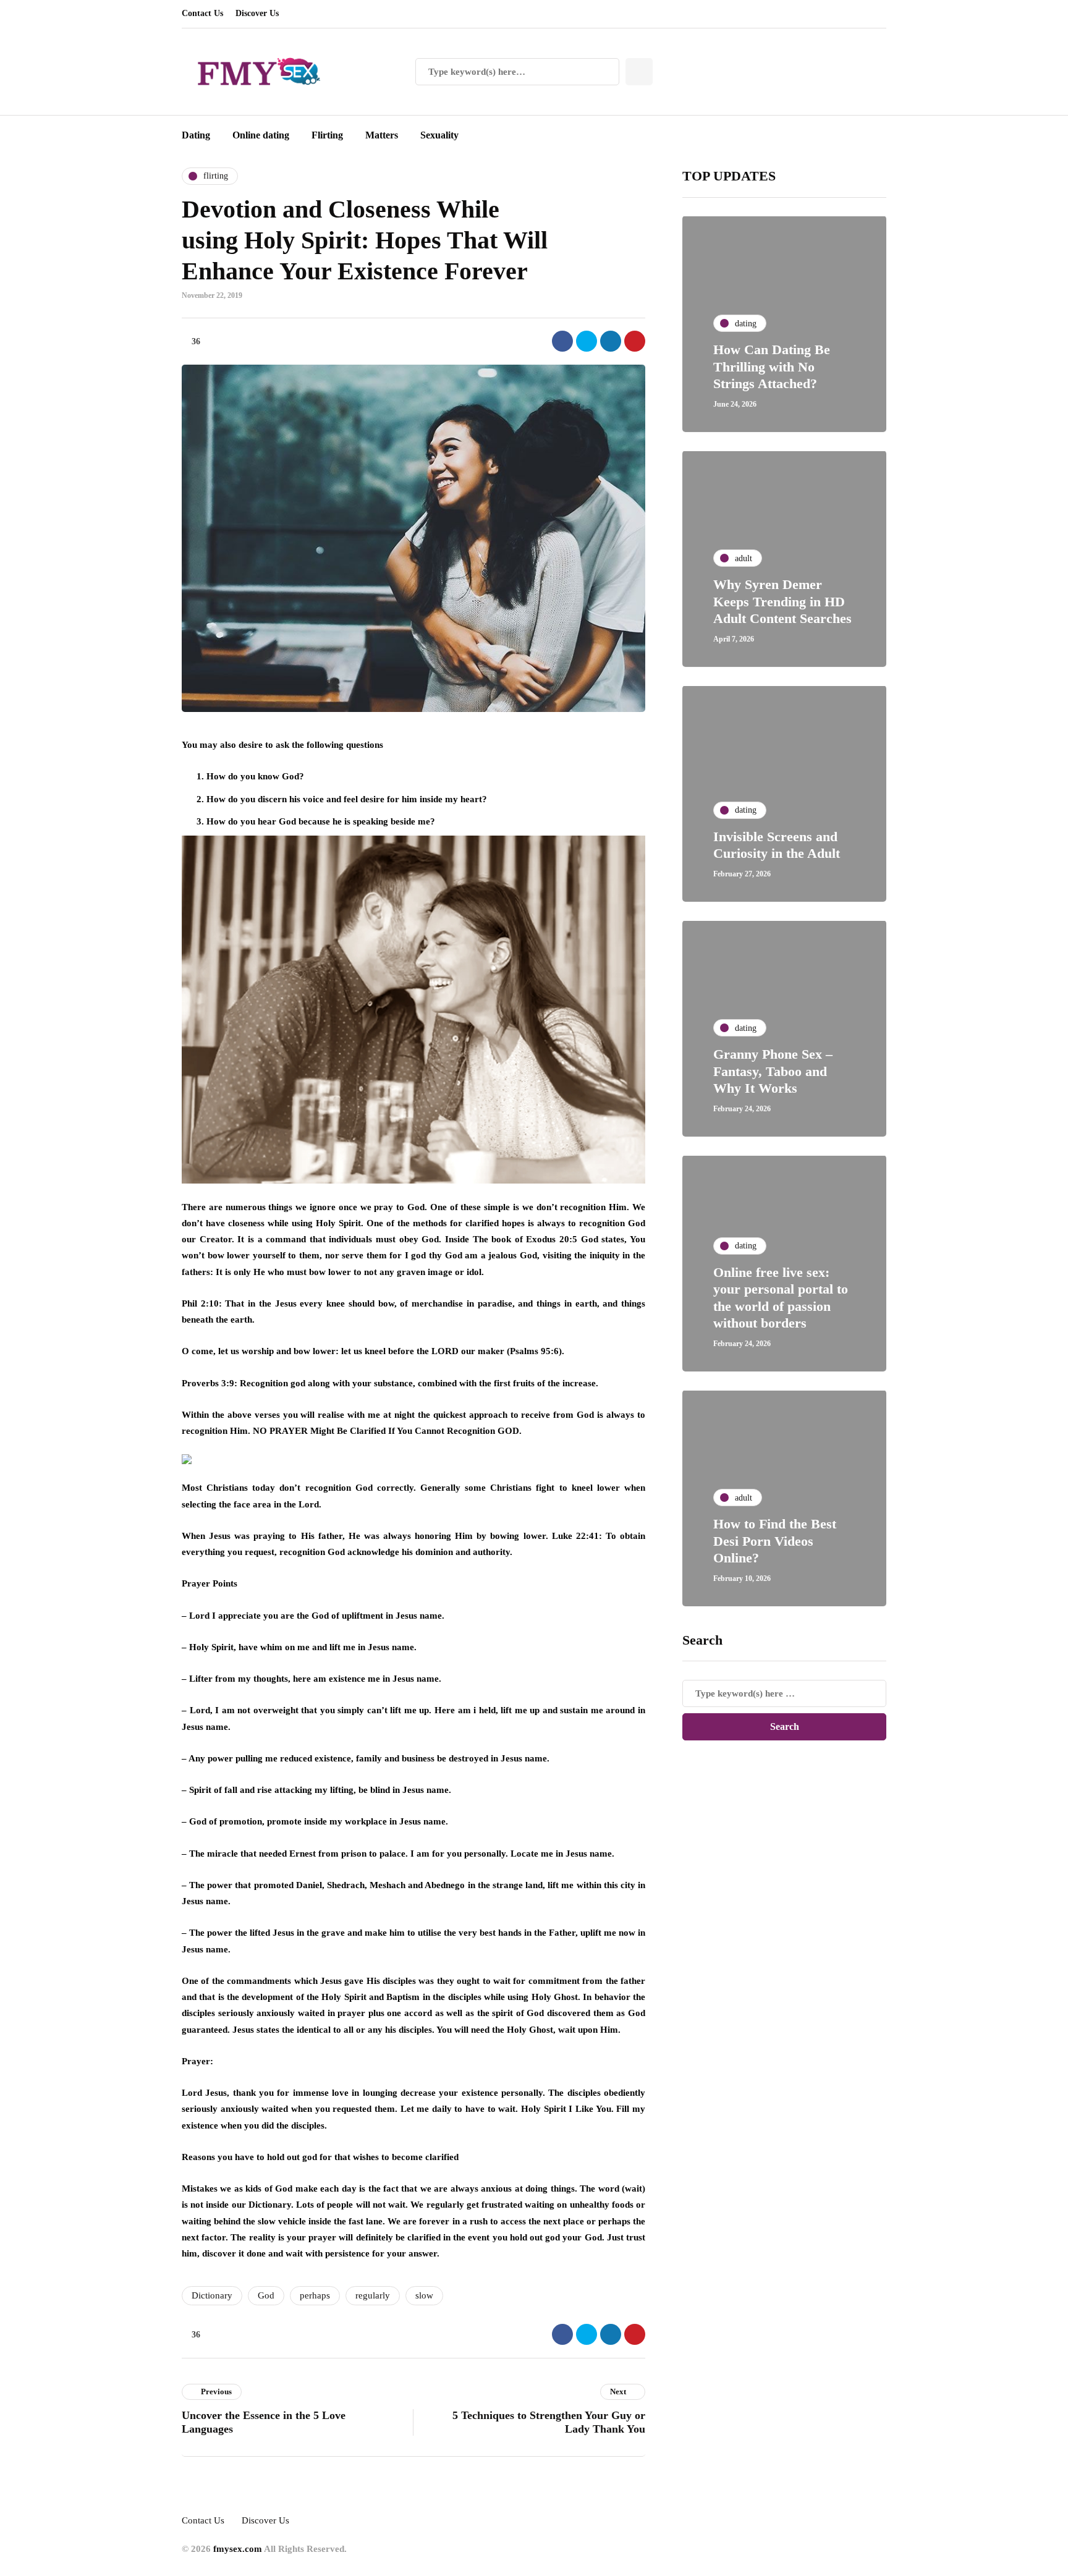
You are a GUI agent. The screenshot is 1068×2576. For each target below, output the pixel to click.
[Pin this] (635, 341)
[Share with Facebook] (562, 341)
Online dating (261, 135)
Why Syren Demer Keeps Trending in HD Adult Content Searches (782, 601)
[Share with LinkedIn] (611, 341)
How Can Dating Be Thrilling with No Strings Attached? (772, 366)
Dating (196, 135)
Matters (382, 135)
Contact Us (202, 13)
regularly (373, 2295)
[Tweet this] (587, 341)
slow (424, 2295)
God (266, 2295)
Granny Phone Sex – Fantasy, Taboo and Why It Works (773, 1071)
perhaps (315, 2295)
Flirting (327, 135)
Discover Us (257, 13)
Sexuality (439, 135)
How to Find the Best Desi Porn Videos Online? (775, 1541)
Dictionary (212, 2295)
